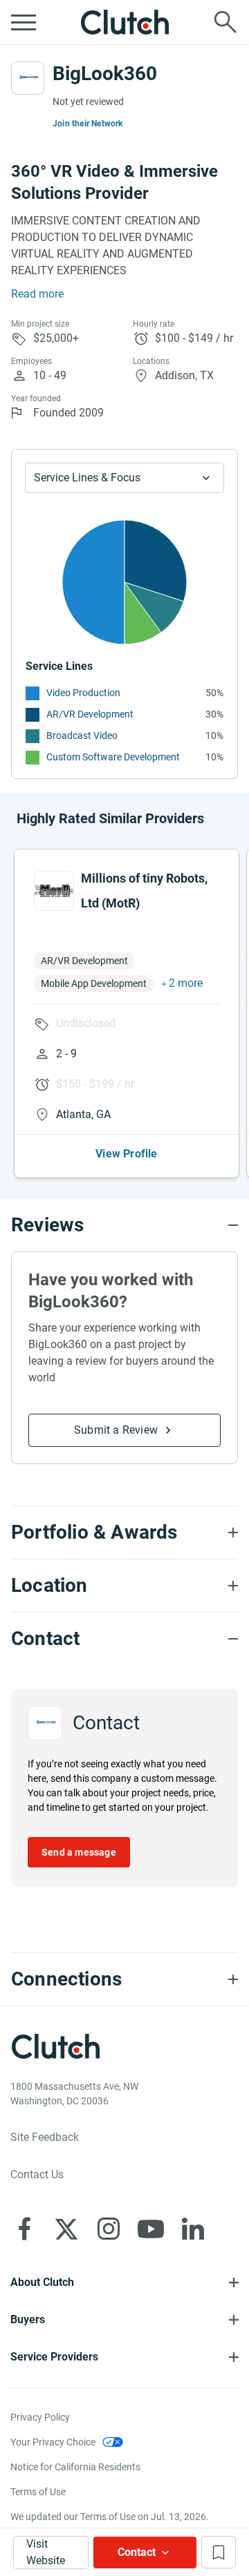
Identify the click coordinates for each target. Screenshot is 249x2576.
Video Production (83, 693)
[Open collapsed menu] (24, 22)
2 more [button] (186, 983)
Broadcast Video (82, 736)
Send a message (79, 1852)
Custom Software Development (113, 757)
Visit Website (46, 2552)
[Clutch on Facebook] (24, 2229)
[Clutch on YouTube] (151, 2229)
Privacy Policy (40, 2417)
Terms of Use (38, 2492)
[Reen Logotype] (54, 891)
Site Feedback (45, 2137)
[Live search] (225, 22)
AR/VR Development (90, 714)
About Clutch (42, 2282)
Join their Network (88, 124)
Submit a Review (116, 1430)
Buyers (28, 2319)
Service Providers (54, 2357)
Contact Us (37, 2174)
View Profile (126, 1154)
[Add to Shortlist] (219, 2552)
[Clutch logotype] (124, 22)
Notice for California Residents (75, 2467)
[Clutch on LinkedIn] (193, 2229)
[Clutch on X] (66, 2229)
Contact (137, 2552)
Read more (37, 294)
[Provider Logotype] (28, 78)
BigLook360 (105, 74)
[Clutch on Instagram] (109, 2229)
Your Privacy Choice (53, 2442)
